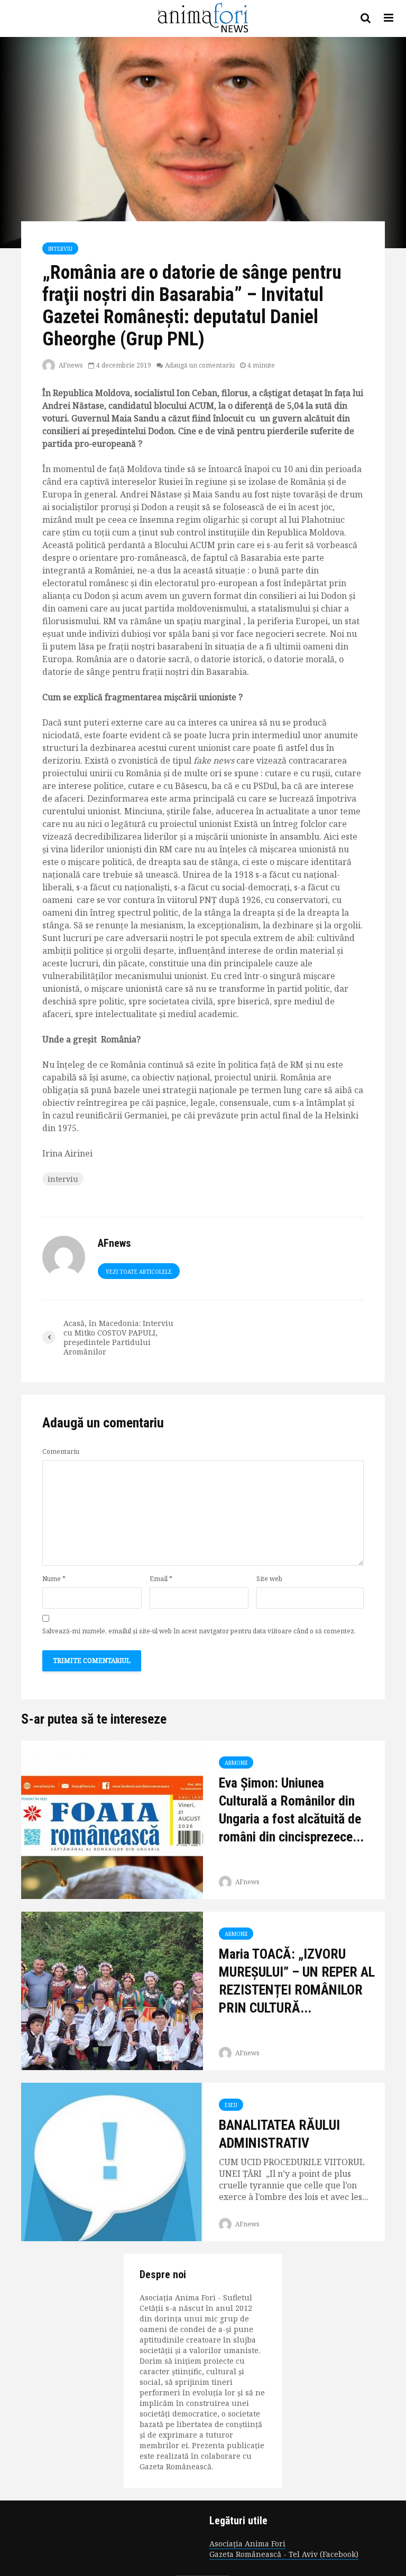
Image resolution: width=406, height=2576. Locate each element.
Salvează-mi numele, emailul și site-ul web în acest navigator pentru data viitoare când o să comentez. (199, 1631)
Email (161, 1579)
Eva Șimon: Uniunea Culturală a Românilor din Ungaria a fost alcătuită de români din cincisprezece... (291, 1810)
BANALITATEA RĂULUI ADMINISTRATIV (279, 2134)
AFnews (70, 365)
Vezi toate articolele (139, 1272)
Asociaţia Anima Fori (247, 2544)
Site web (269, 1579)
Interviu (60, 249)
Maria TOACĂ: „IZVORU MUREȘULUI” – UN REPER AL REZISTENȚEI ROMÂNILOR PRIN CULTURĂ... (297, 1981)
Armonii (236, 1763)
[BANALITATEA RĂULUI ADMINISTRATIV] (112, 2161)
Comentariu (61, 1452)
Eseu (231, 2105)
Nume (54, 1579)
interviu (63, 1179)
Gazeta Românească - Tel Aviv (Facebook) (284, 2554)
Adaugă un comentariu (200, 365)
